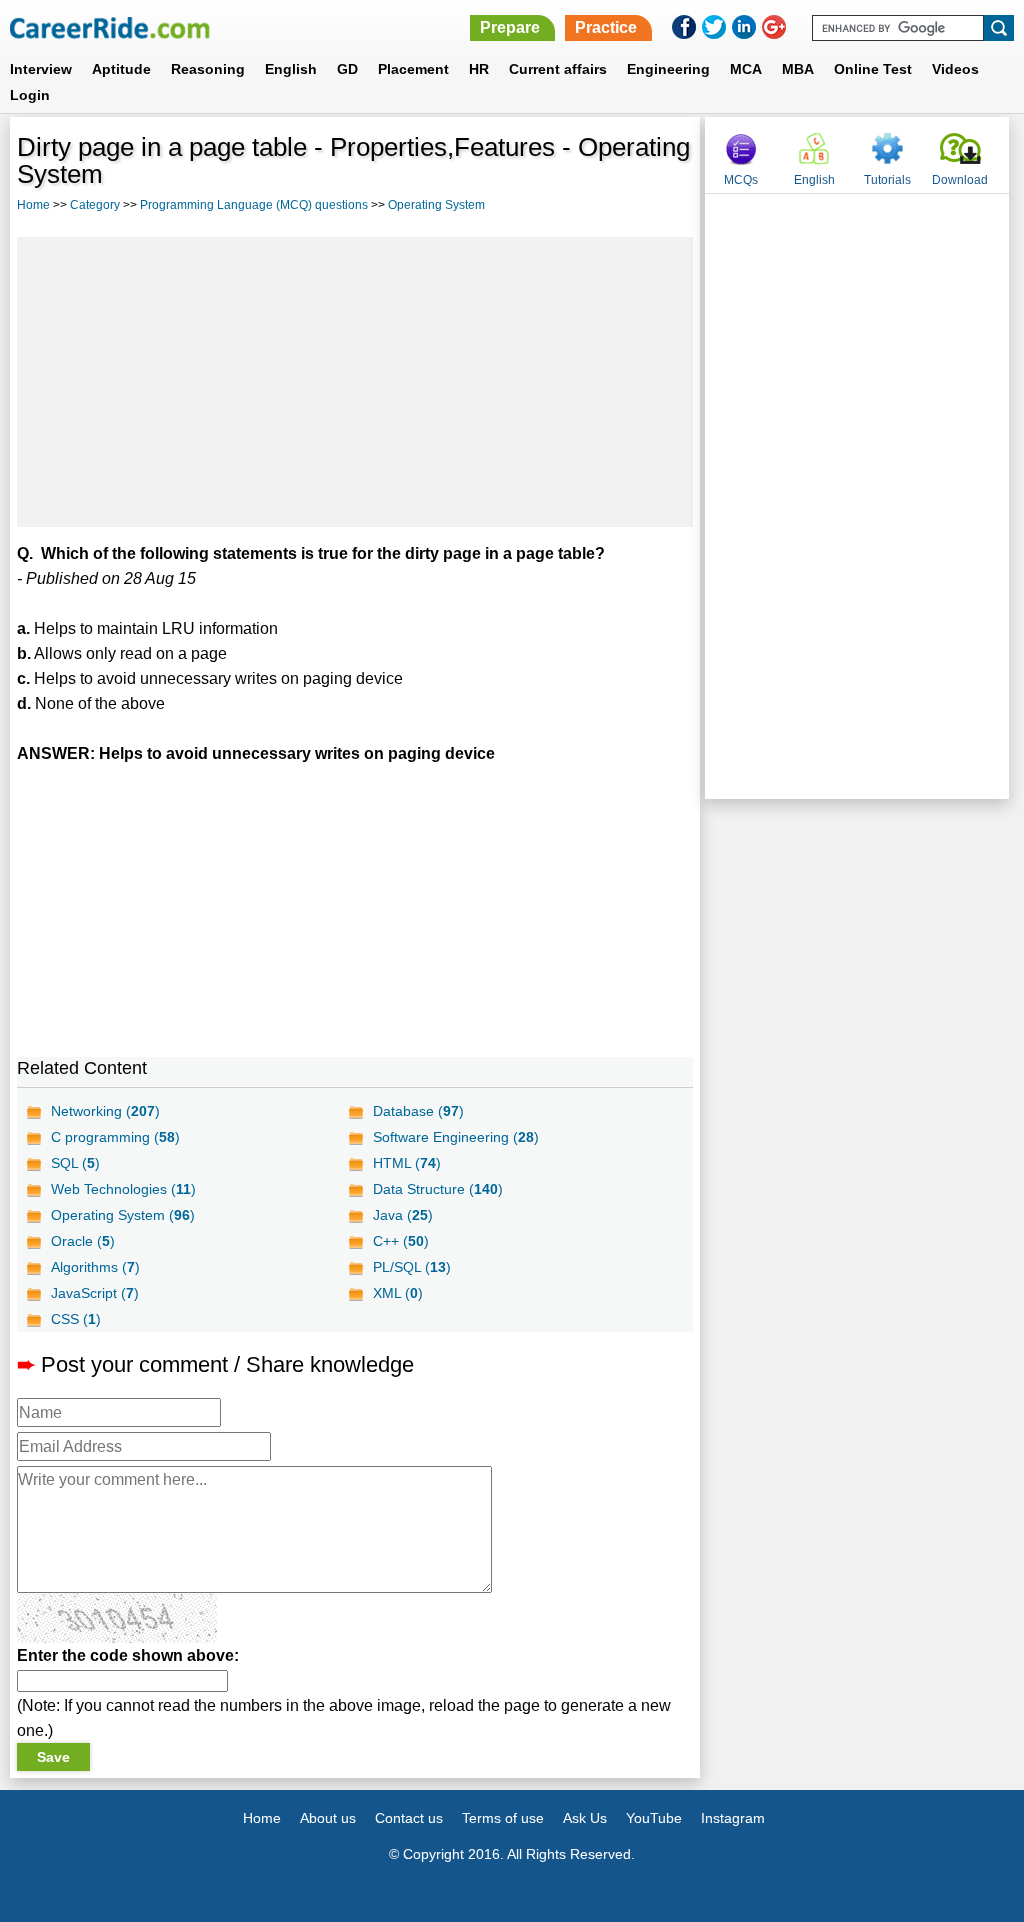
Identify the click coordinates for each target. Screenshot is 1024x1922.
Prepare (510, 27)
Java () (403, 1215)
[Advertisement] (355, 382)
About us (328, 1818)
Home (33, 205)
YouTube (654, 1818)
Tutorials (887, 180)
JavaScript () (95, 1293)
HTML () (407, 1163)
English (291, 69)
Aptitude (121, 69)
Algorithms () (95, 1267)
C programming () (115, 1137)
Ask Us (585, 1818)
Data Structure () (438, 1189)
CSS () (76, 1319)
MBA (798, 69)
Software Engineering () (456, 1137)
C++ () (401, 1241)
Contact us (409, 1818)
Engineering (668, 69)
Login (30, 95)
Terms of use (503, 1818)
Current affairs (558, 69)
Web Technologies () (123, 1189)
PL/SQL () (412, 1267)
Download (960, 180)
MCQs (741, 180)
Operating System (436, 205)
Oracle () (83, 1241)
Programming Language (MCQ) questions (254, 205)
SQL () (75, 1163)
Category (95, 205)
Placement (413, 69)
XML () (398, 1293)
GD (347, 69)
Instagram (733, 1818)
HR (479, 69)
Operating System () (123, 1215)
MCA (746, 69)
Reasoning (208, 69)
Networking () (105, 1111)
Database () (418, 1111)
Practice (606, 27)
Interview (41, 69)
